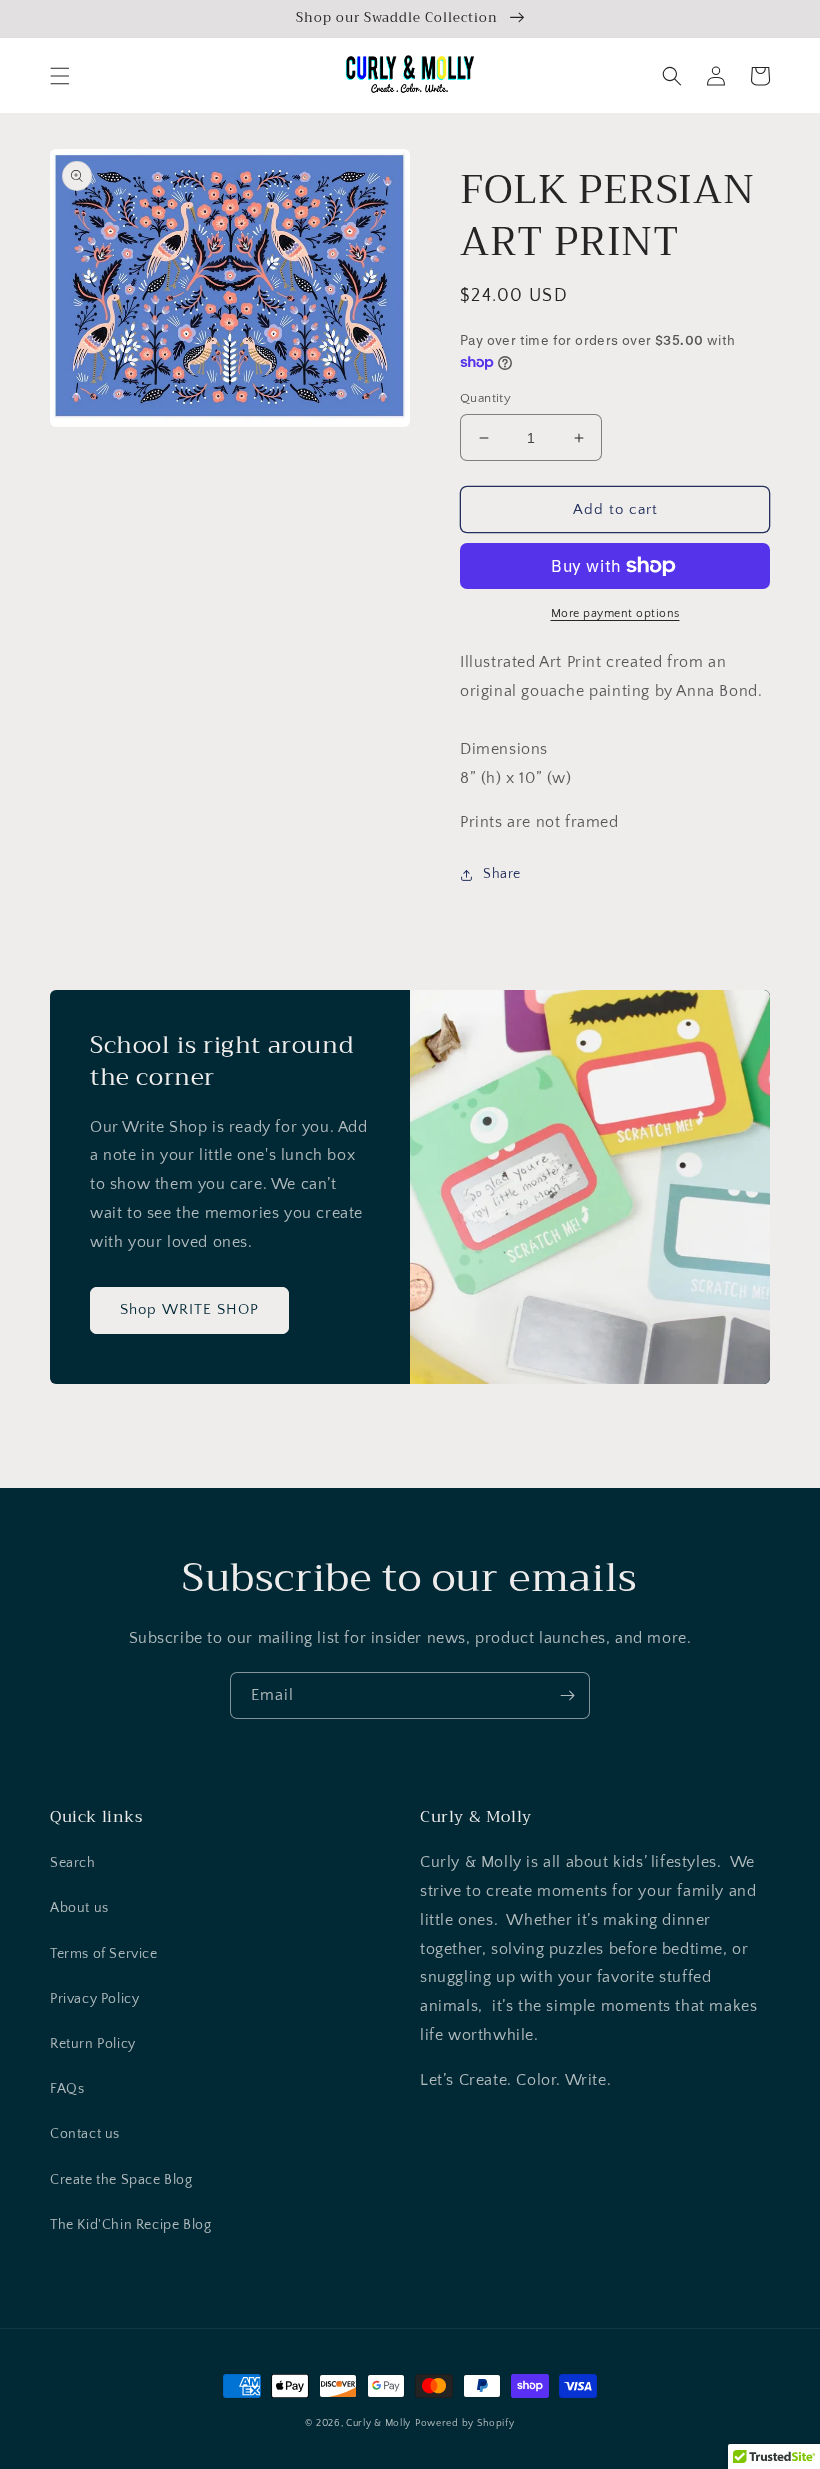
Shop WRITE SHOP (189, 1309)
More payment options (615, 613)
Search (73, 1863)
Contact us (85, 2134)
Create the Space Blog (121, 2180)
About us (79, 1908)
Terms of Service (104, 1954)
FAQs (67, 2089)
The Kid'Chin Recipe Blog (130, 2225)
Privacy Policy (94, 1999)
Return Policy (93, 2044)
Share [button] (502, 874)
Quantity (485, 398)
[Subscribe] (567, 1695)
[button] (60, 76)
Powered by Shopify (465, 2423)
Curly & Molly (378, 2423)
